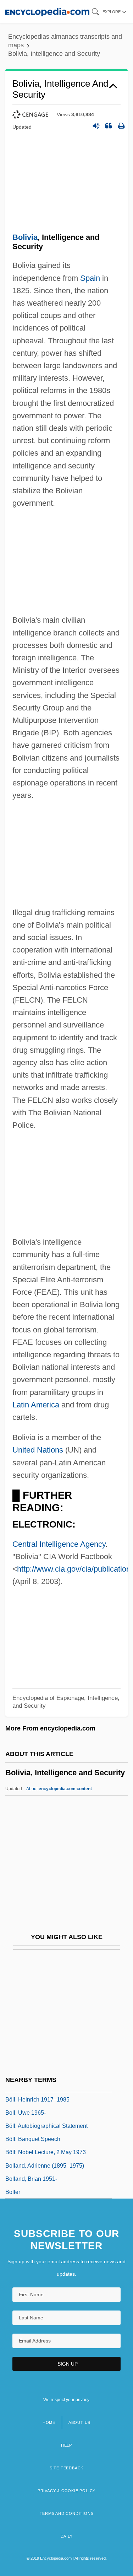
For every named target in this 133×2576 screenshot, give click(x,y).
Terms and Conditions (67, 2513)
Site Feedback (66, 2468)
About (59, 1789)
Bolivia (25, 237)
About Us (79, 2422)
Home (49, 2422)
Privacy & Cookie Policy (66, 2491)
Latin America (36, 1405)
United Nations (38, 1450)
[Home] (47, 12)
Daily (67, 2536)
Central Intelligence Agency (59, 1544)
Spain (90, 278)
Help (66, 2445)
